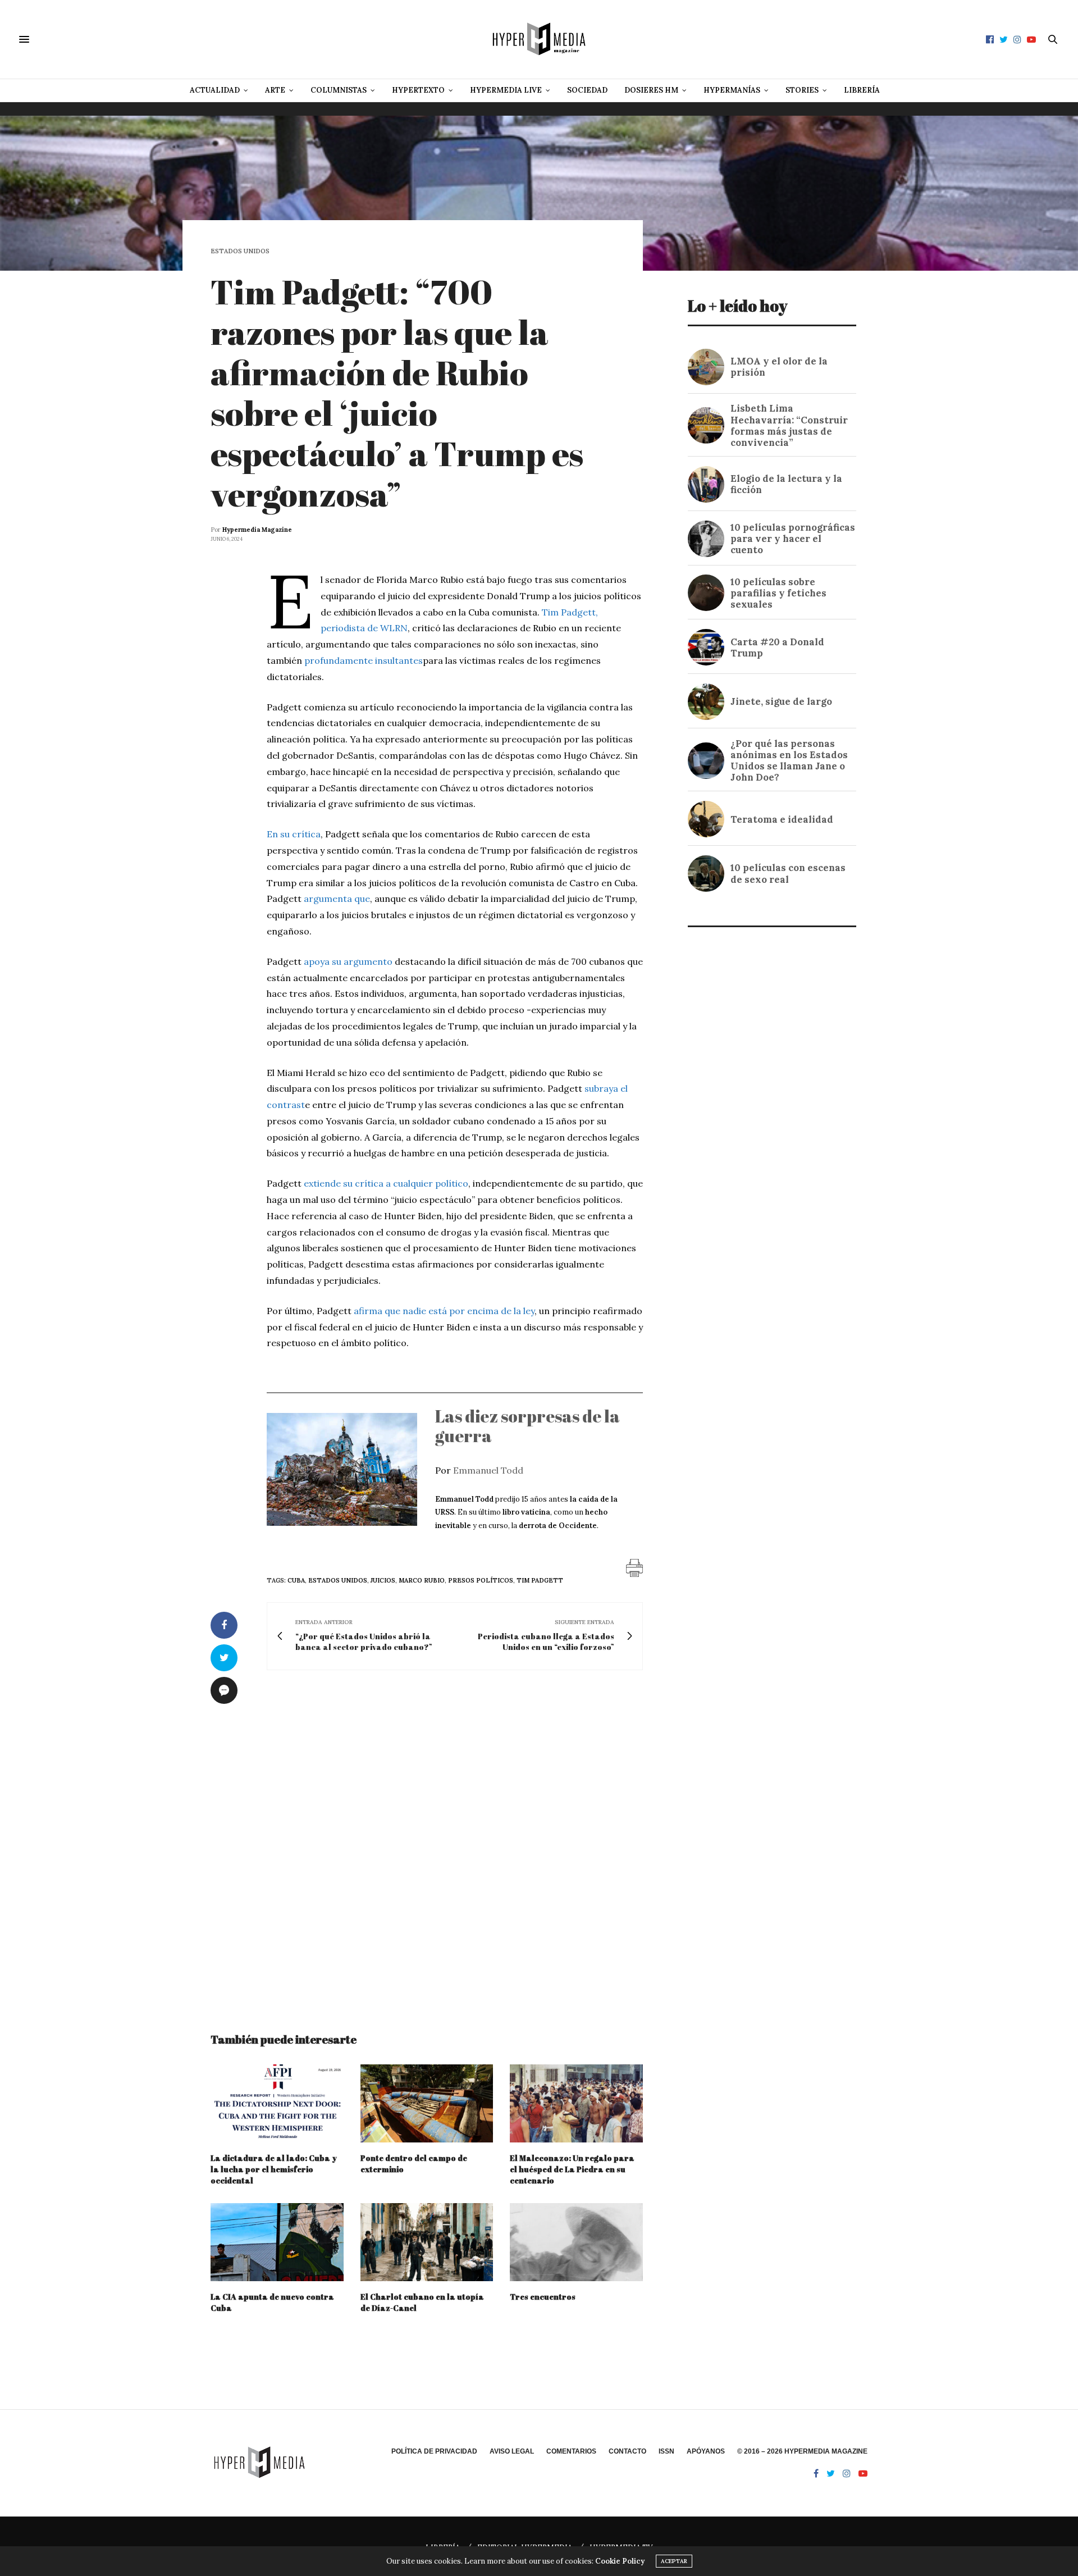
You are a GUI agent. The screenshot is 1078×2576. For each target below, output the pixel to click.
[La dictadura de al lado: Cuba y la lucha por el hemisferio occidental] (277, 2103)
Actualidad (215, 90)
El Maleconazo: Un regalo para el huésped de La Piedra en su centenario (572, 2169)
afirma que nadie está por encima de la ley (444, 1311)
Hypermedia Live (506, 90)
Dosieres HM (651, 90)
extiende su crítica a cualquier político (386, 1183)
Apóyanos (706, 2451)
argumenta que (337, 899)
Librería (862, 90)
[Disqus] (427, 1841)
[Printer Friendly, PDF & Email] (634, 1567)
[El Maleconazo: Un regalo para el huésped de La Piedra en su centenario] (576, 2103)
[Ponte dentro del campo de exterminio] (427, 2103)
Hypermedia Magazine (257, 530)
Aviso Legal (512, 2451)
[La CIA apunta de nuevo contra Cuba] (277, 2242)
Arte (275, 90)
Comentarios (571, 2451)
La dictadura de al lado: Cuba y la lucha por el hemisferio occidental (274, 2169)
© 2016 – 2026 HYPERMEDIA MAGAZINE (802, 2451)
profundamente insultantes (364, 660)
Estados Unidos (240, 251)
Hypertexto (418, 90)
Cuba (296, 1580)
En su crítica (294, 834)
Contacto (627, 2451)
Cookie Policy (620, 2561)
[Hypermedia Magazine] (539, 39)
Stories (802, 90)
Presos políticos (481, 1580)
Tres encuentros (543, 2297)
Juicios (383, 1580)
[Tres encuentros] (576, 2242)
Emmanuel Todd (488, 1470)
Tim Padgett (540, 1580)
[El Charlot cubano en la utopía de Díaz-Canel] (427, 2242)
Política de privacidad (434, 2451)
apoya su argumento (348, 961)
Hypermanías (732, 90)
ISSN (666, 2451)
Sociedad (587, 90)
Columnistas (339, 90)
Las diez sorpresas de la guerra (527, 1426)
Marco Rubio (422, 1580)
